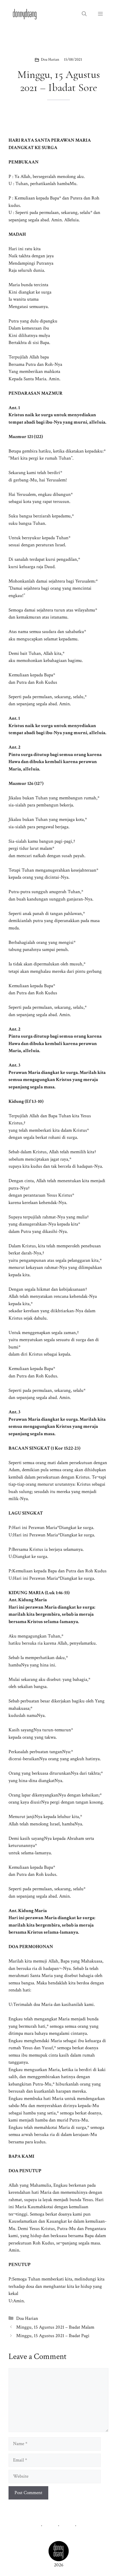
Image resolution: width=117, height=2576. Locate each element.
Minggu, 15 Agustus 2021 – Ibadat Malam (55, 2327)
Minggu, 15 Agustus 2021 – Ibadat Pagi (53, 2336)
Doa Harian (50, 60)
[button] (84, 14)
